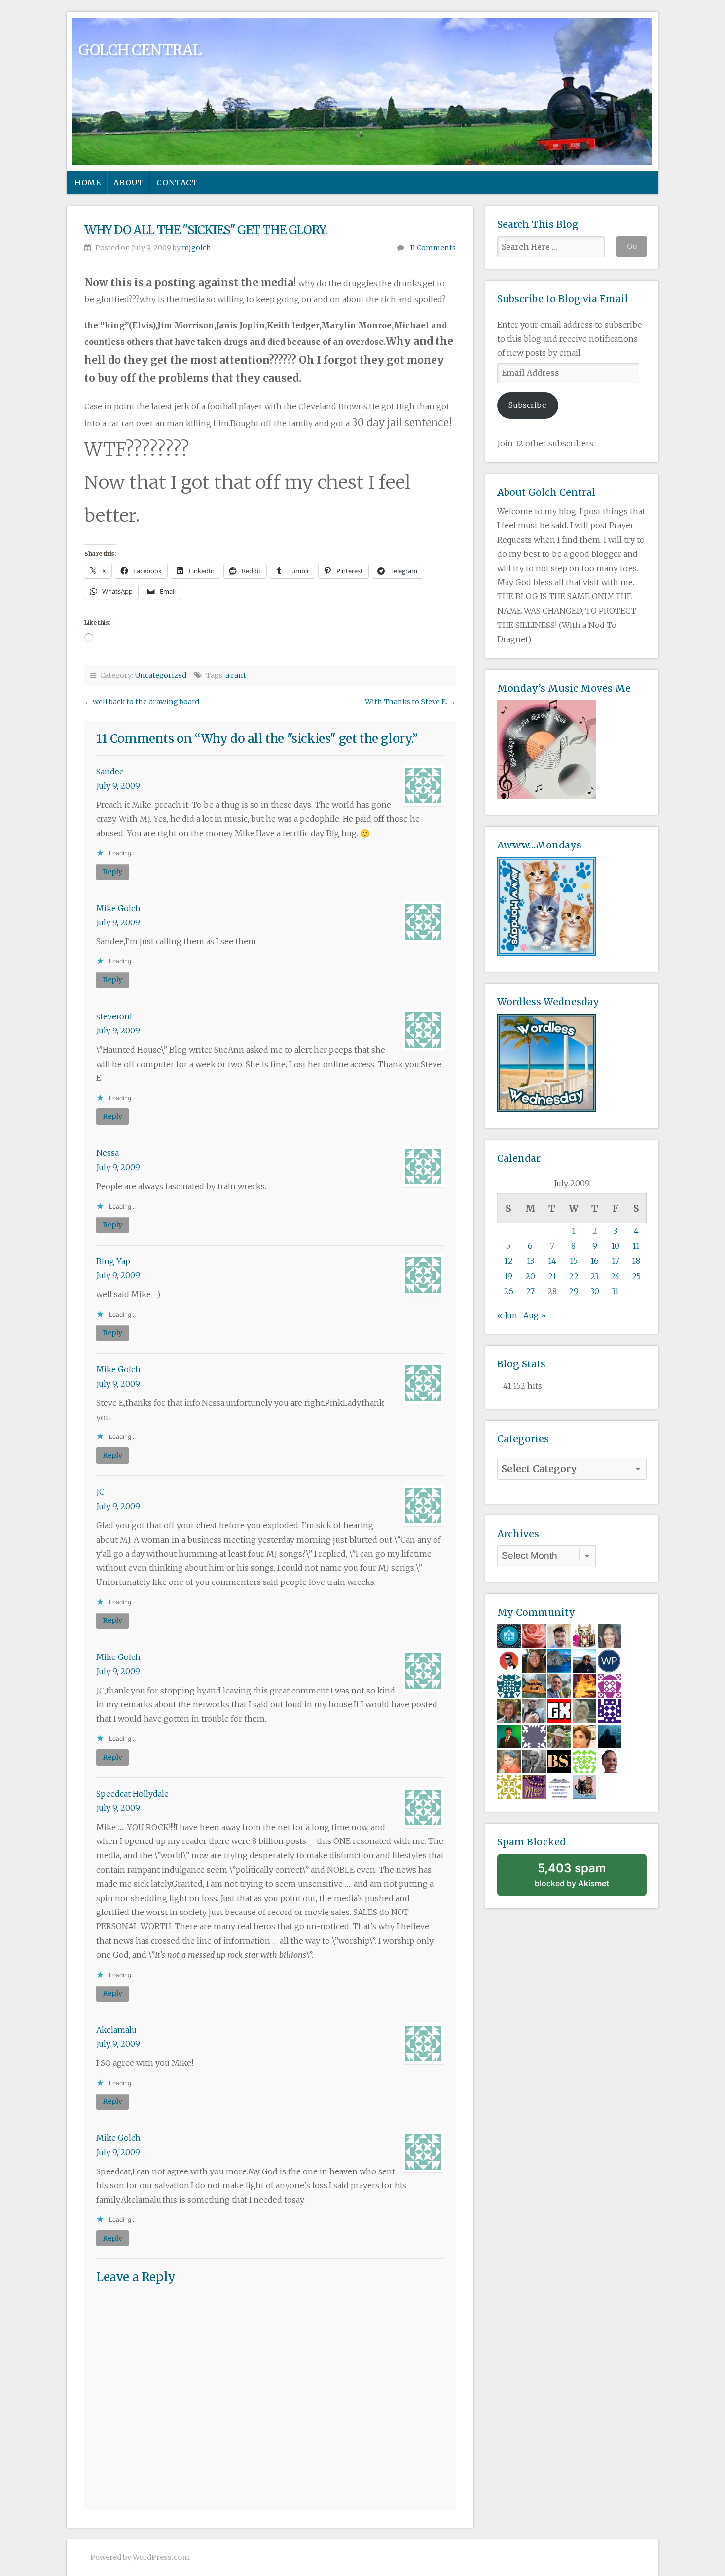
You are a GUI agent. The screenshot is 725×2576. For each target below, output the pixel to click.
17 (616, 1261)
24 (615, 1276)
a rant (236, 675)
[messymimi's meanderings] (534, 1786)
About (128, 183)
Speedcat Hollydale (132, 1794)
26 (508, 1291)
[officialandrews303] (534, 1736)
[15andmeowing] (584, 1635)
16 (595, 1261)
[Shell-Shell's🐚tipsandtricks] (534, 1635)
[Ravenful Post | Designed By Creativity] (509, 1660)
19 (508, 1276)
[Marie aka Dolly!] (584, 1711)
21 (552, 1276)
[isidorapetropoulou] (584, 1761)
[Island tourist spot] (559, 1660)
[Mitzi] (509, 1761)
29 (574, 1291)
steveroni (114, 1016)
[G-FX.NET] (559, 1711)
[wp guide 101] (610, 1660)
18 (636, 1261)
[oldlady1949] (610, 1711)
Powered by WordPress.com (140, 2557)
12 (508, 1261)
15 (574, 1261)
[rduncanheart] (610, 1635)
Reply (112, 872)
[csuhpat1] (509, 1786)
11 (636, 1246)
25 (636, 1276)
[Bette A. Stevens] (509, 1711)
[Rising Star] (559, 1635)
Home (88, 183)
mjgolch (197, 248)
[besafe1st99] (559, 1761)
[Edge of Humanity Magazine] (584, 1686)
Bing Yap (113, 1261)
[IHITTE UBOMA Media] (610, 1686)
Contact (177, 183)
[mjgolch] (534, 1686)
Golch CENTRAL (140, 50)
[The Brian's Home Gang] (534, 1711)
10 (615, 1246)
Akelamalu (116, 2030)
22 (574, 1276)
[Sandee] (584, 1786)
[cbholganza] (509, 1736)
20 (530, 1276)
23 (595, 1276)
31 (615, 1291)
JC (100, 1492)
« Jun (507, 1315)
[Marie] (534, 1660)
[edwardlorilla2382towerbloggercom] (509, 1686)
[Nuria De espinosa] (584, 1736)
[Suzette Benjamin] (610, 1761)
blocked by (585, 1878)
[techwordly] (509, 1635)
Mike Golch (118, 908)
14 (552, 1261)
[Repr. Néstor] (559, 1686)
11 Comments (433, 248)
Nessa (108, 1153)
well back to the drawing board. (147, 702)
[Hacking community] (610, 1736)
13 (530, 1261)
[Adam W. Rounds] (534, 1761)
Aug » (535, 1315)
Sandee (110, 772)
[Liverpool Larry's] (559, 1786)
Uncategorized (161, 675)
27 (530, 1291)
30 (595, 1291)
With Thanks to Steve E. (406, 702)
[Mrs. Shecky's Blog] (559, 1736)
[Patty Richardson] (584, 1660)
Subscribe (527, 405)
